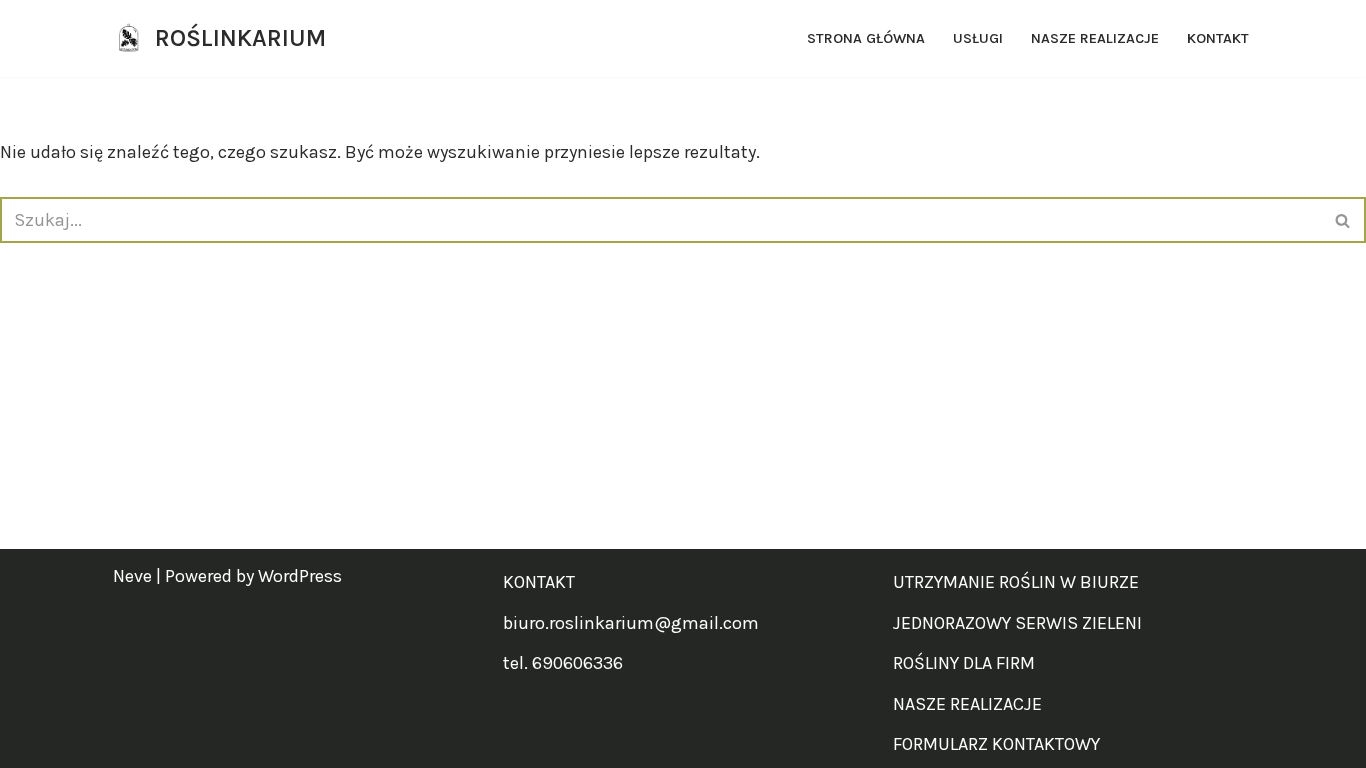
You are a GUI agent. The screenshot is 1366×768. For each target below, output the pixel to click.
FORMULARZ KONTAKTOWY (996, 744)
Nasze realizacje (1095, 38)
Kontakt (1218, 38)
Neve (132, 576)
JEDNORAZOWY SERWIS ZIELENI (1017, 623)
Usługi (978, 38)
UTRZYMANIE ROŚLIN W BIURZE (1016, 582)
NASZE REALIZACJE (967, 704)
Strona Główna (866, 38)
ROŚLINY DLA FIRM (964, 663)
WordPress (300, 576)
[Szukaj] (1343, 220)
